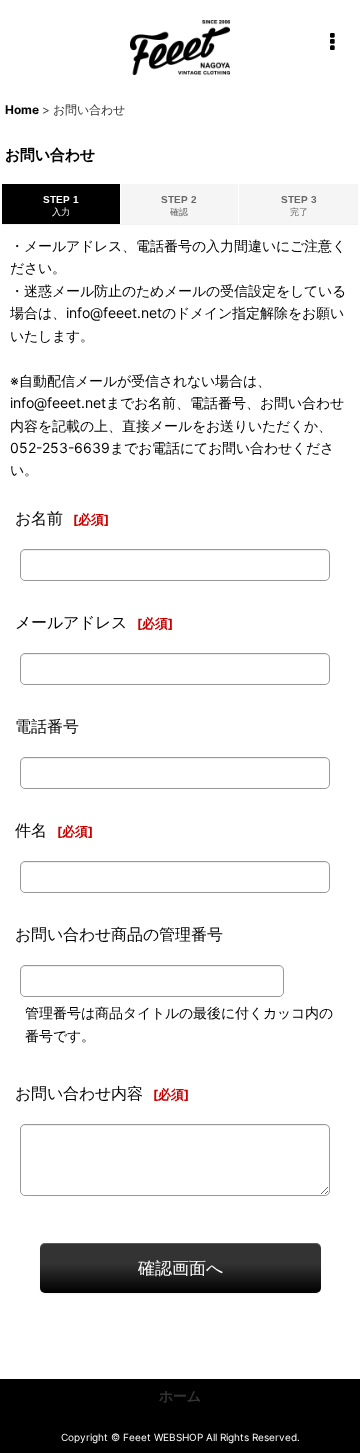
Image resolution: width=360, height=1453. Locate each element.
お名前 (39, 518)
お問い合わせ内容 (79, 1093)
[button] (332, 42)
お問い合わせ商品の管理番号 (119, 934)
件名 (31, 830)
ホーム (180, 1395)
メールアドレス (71, 622)
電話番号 (47, 726)
